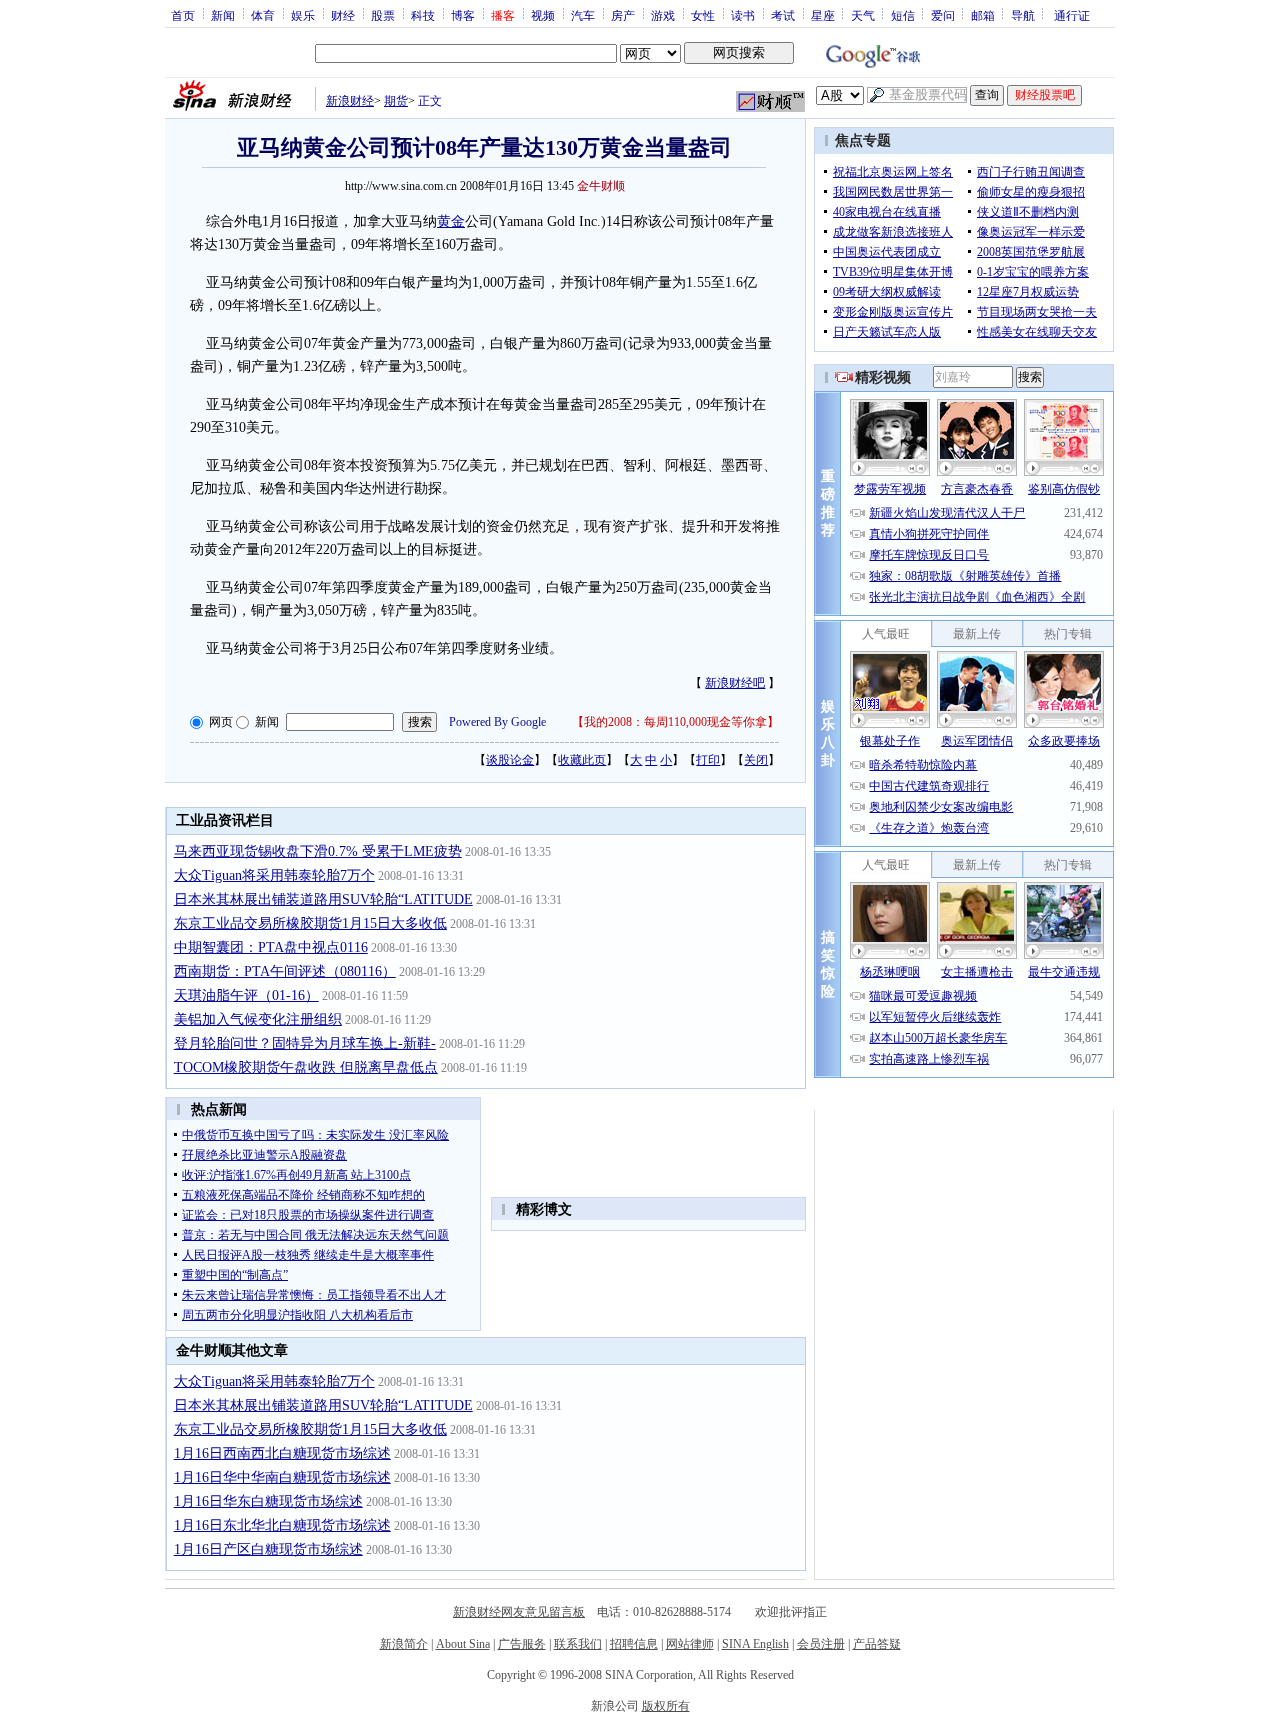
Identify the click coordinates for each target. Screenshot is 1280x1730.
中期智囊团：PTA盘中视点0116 (271, 947)
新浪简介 (404, 1644)
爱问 (943, 15)
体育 (263, 15)
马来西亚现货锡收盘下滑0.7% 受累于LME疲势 (318, 851)
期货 (396, 101)
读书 (743, 15)
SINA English (755, 1644)
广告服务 (522, 1644)
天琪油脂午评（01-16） (246, 995)
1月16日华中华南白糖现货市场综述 (282, 1477)
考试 (783, 15)
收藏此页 (582, 760)
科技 (423, 15)
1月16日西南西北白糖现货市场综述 (282, 1453)
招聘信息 (634, 1644)
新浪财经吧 (735, 683)
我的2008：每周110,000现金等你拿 (675, 722)
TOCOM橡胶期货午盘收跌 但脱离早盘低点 (306, 1067)
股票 (383, 15)
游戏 (663, 15)
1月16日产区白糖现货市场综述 (268, 1549)
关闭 (756, 760)
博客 (463, 15)
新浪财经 (350, 101)
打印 (708, 760)
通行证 (1072, 15)
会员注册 (821, 1644)
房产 (623, 15)
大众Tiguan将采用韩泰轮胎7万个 (274, 875)
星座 (823, 15)
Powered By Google (497, 722)
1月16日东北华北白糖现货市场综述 (282, 1525)
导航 (1023, 15)
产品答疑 (877, 1644)
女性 (703, 15)
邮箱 (983, 15)
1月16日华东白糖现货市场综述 (268, 1501)
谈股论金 (510, 760)
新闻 (223, 15)
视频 (543, 15)
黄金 (451, 221)
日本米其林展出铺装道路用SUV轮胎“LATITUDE (323, 899)
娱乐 (303, 15)
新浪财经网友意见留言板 (519, 1612)
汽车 (583, 15)
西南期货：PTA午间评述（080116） (285, 971)
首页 (183, 15)
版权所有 (666, 1706)
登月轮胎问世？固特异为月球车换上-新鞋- (305, 1043)
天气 (863, 15)
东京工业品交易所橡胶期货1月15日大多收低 (310, 923)
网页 (221, 722)
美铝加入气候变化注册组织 (258, 1019)
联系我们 (578, 1644)
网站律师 (690, 1644)
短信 (903, 15)
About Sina (463, 1644)
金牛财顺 (601, 186)
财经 (343, 15)
